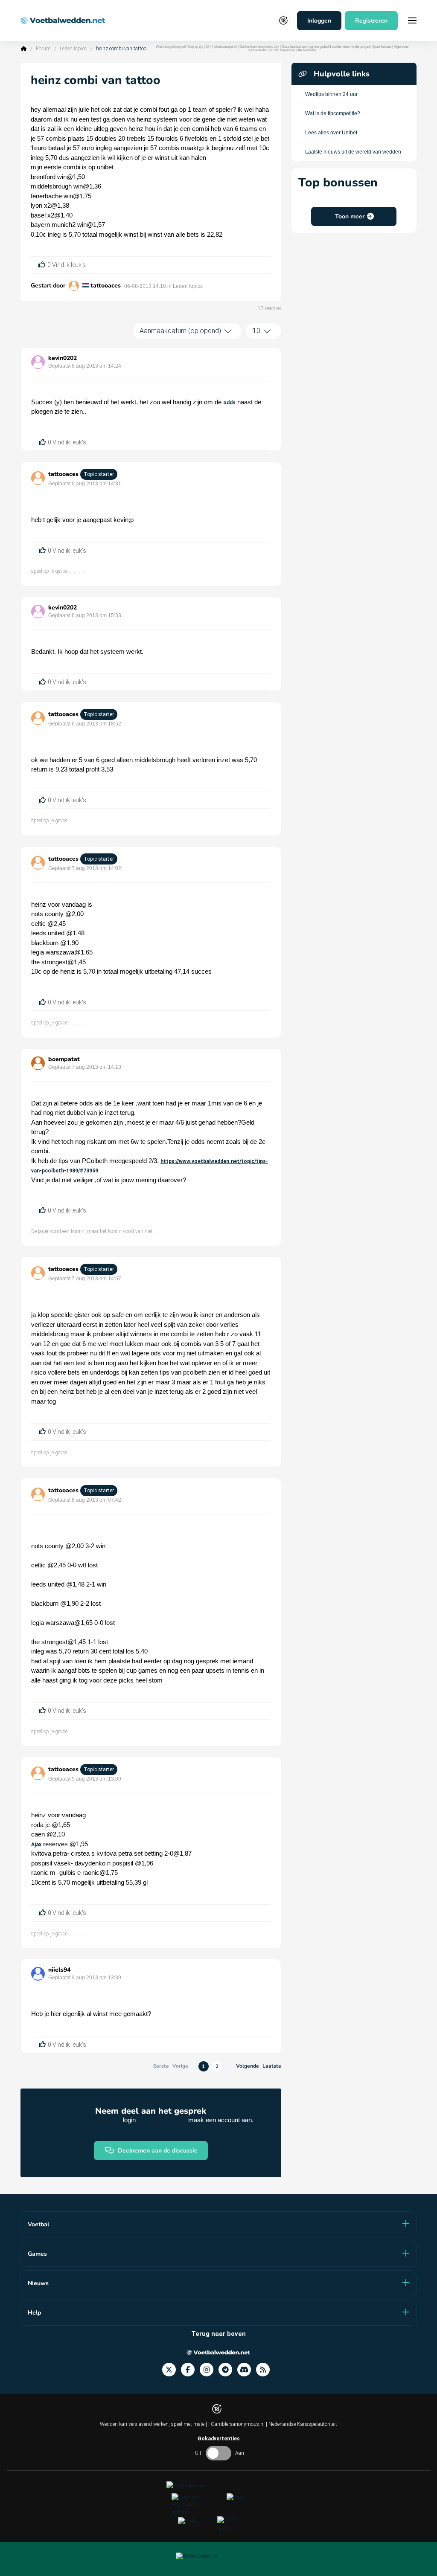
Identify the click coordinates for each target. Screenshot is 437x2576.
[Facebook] (190, 2370)
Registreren (371, 21)
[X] (172, 2370)
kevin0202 (63, 358)
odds (229, 403)
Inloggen (319, 21)
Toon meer (350, 216)
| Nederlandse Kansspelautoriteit (302, 2424)
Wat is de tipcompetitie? (333, 113)
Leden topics (73, 49)
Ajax (36, 1845)
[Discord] (247, 2370)
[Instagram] (209, 2370)
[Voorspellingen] (265, 2370)
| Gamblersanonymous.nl (237, 2424)
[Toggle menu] (412, 20)
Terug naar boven (218, 2334)
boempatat (64, 1059)
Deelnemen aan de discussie (158, 2151)
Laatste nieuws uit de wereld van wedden (353, 152)
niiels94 (59, 1970)
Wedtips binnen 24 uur (331, 94)
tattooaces (106, 286)
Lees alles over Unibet (331, 133)
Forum (43, 49)
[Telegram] (228, 2370)
